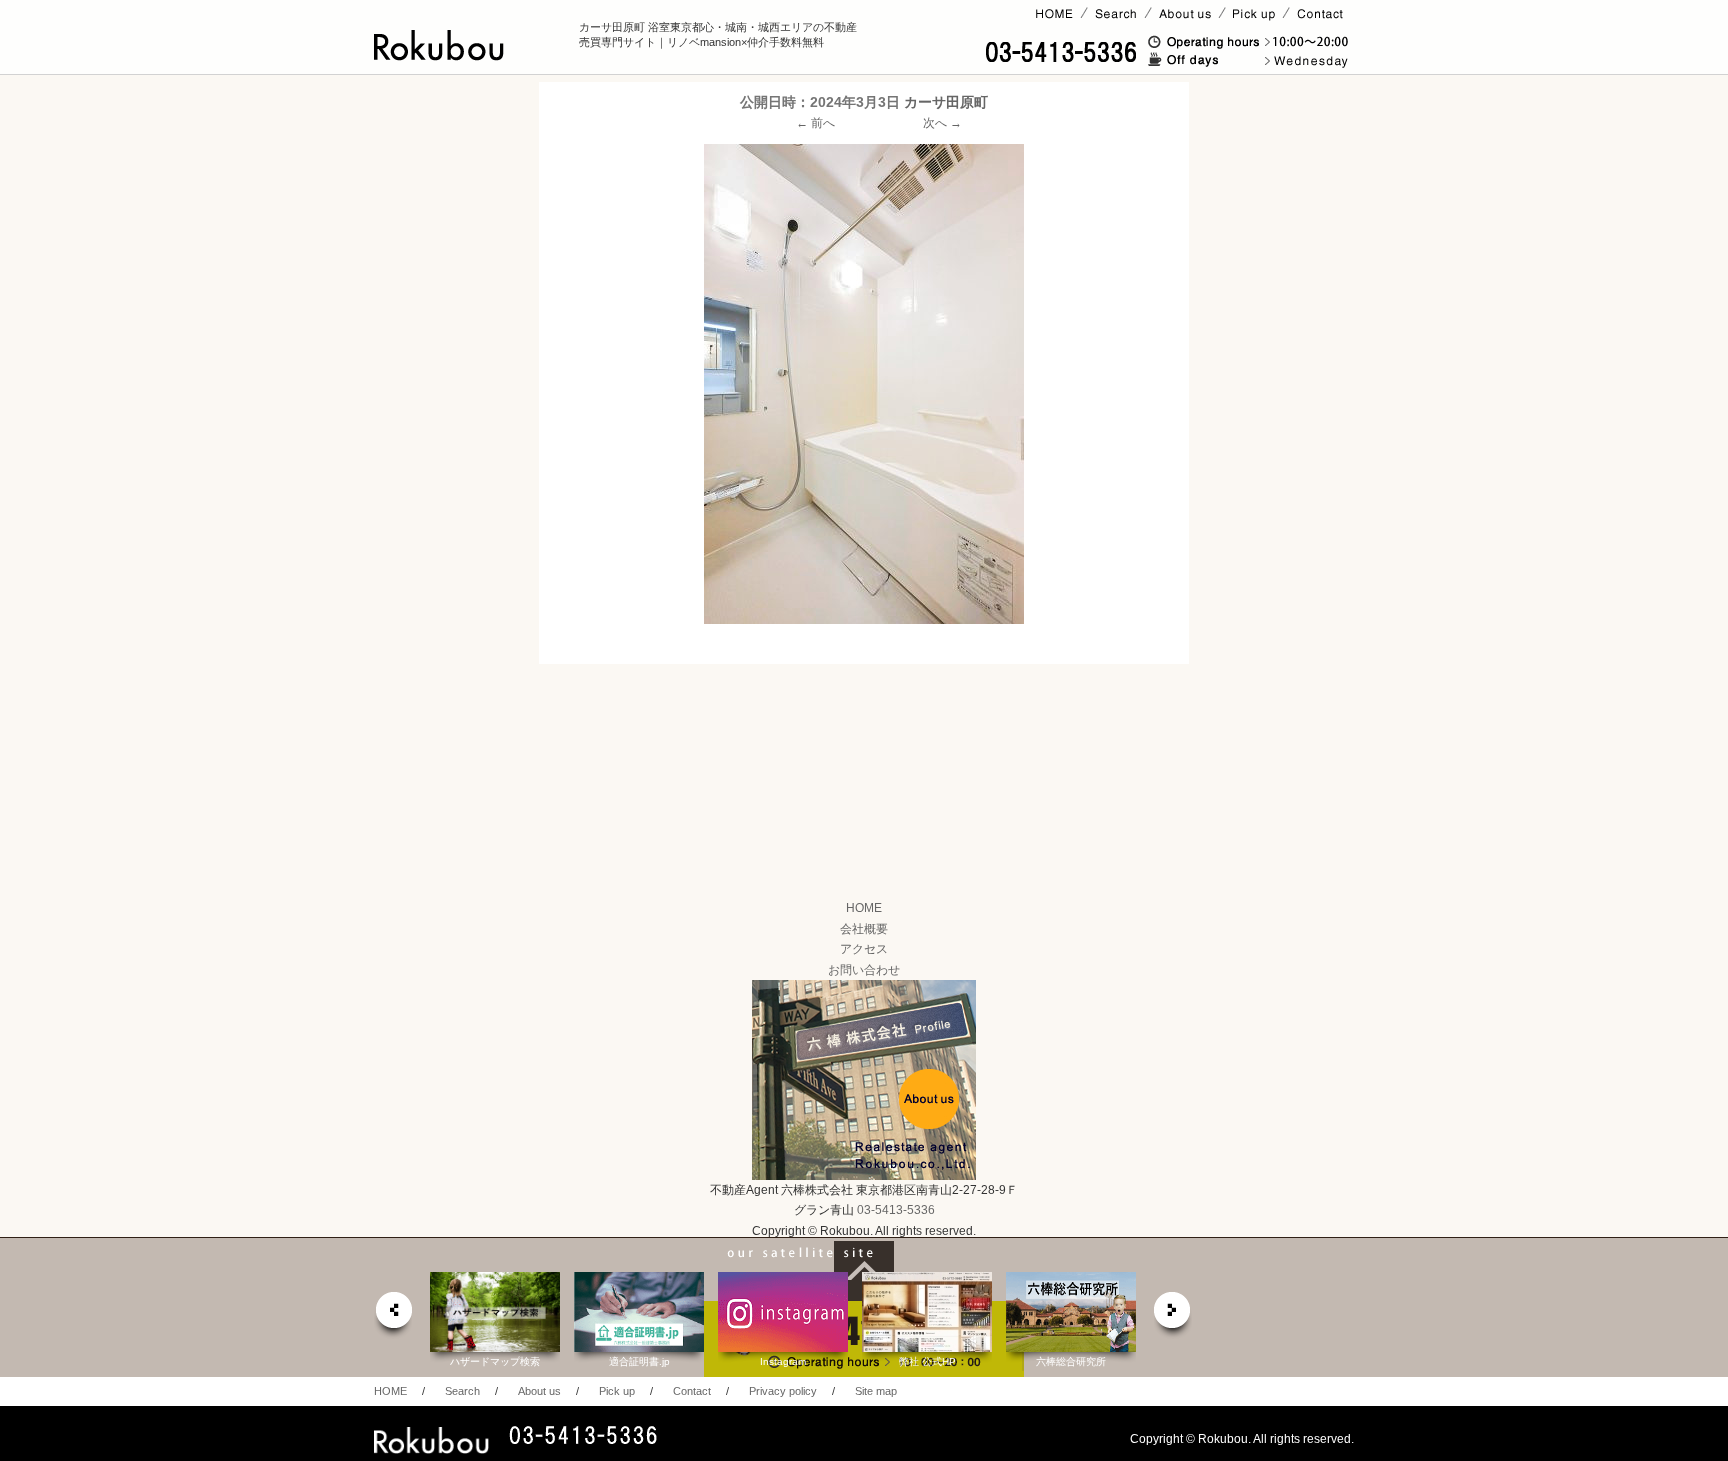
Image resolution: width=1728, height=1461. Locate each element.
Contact (692, 1391)
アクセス (864, 949)
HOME (864, 908)
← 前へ (815, 123)
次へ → (942, 123)
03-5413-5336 (896, 1210)
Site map (876, 1391)
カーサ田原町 (946, 102)
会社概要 (864, 929)
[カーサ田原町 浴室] (864, 384)
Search (462, 1391)
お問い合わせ (864, 970)
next (1173, 1315)
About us (539, 1391)
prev (393, 1315)
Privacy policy (783, 1391)
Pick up (617, 1391)
